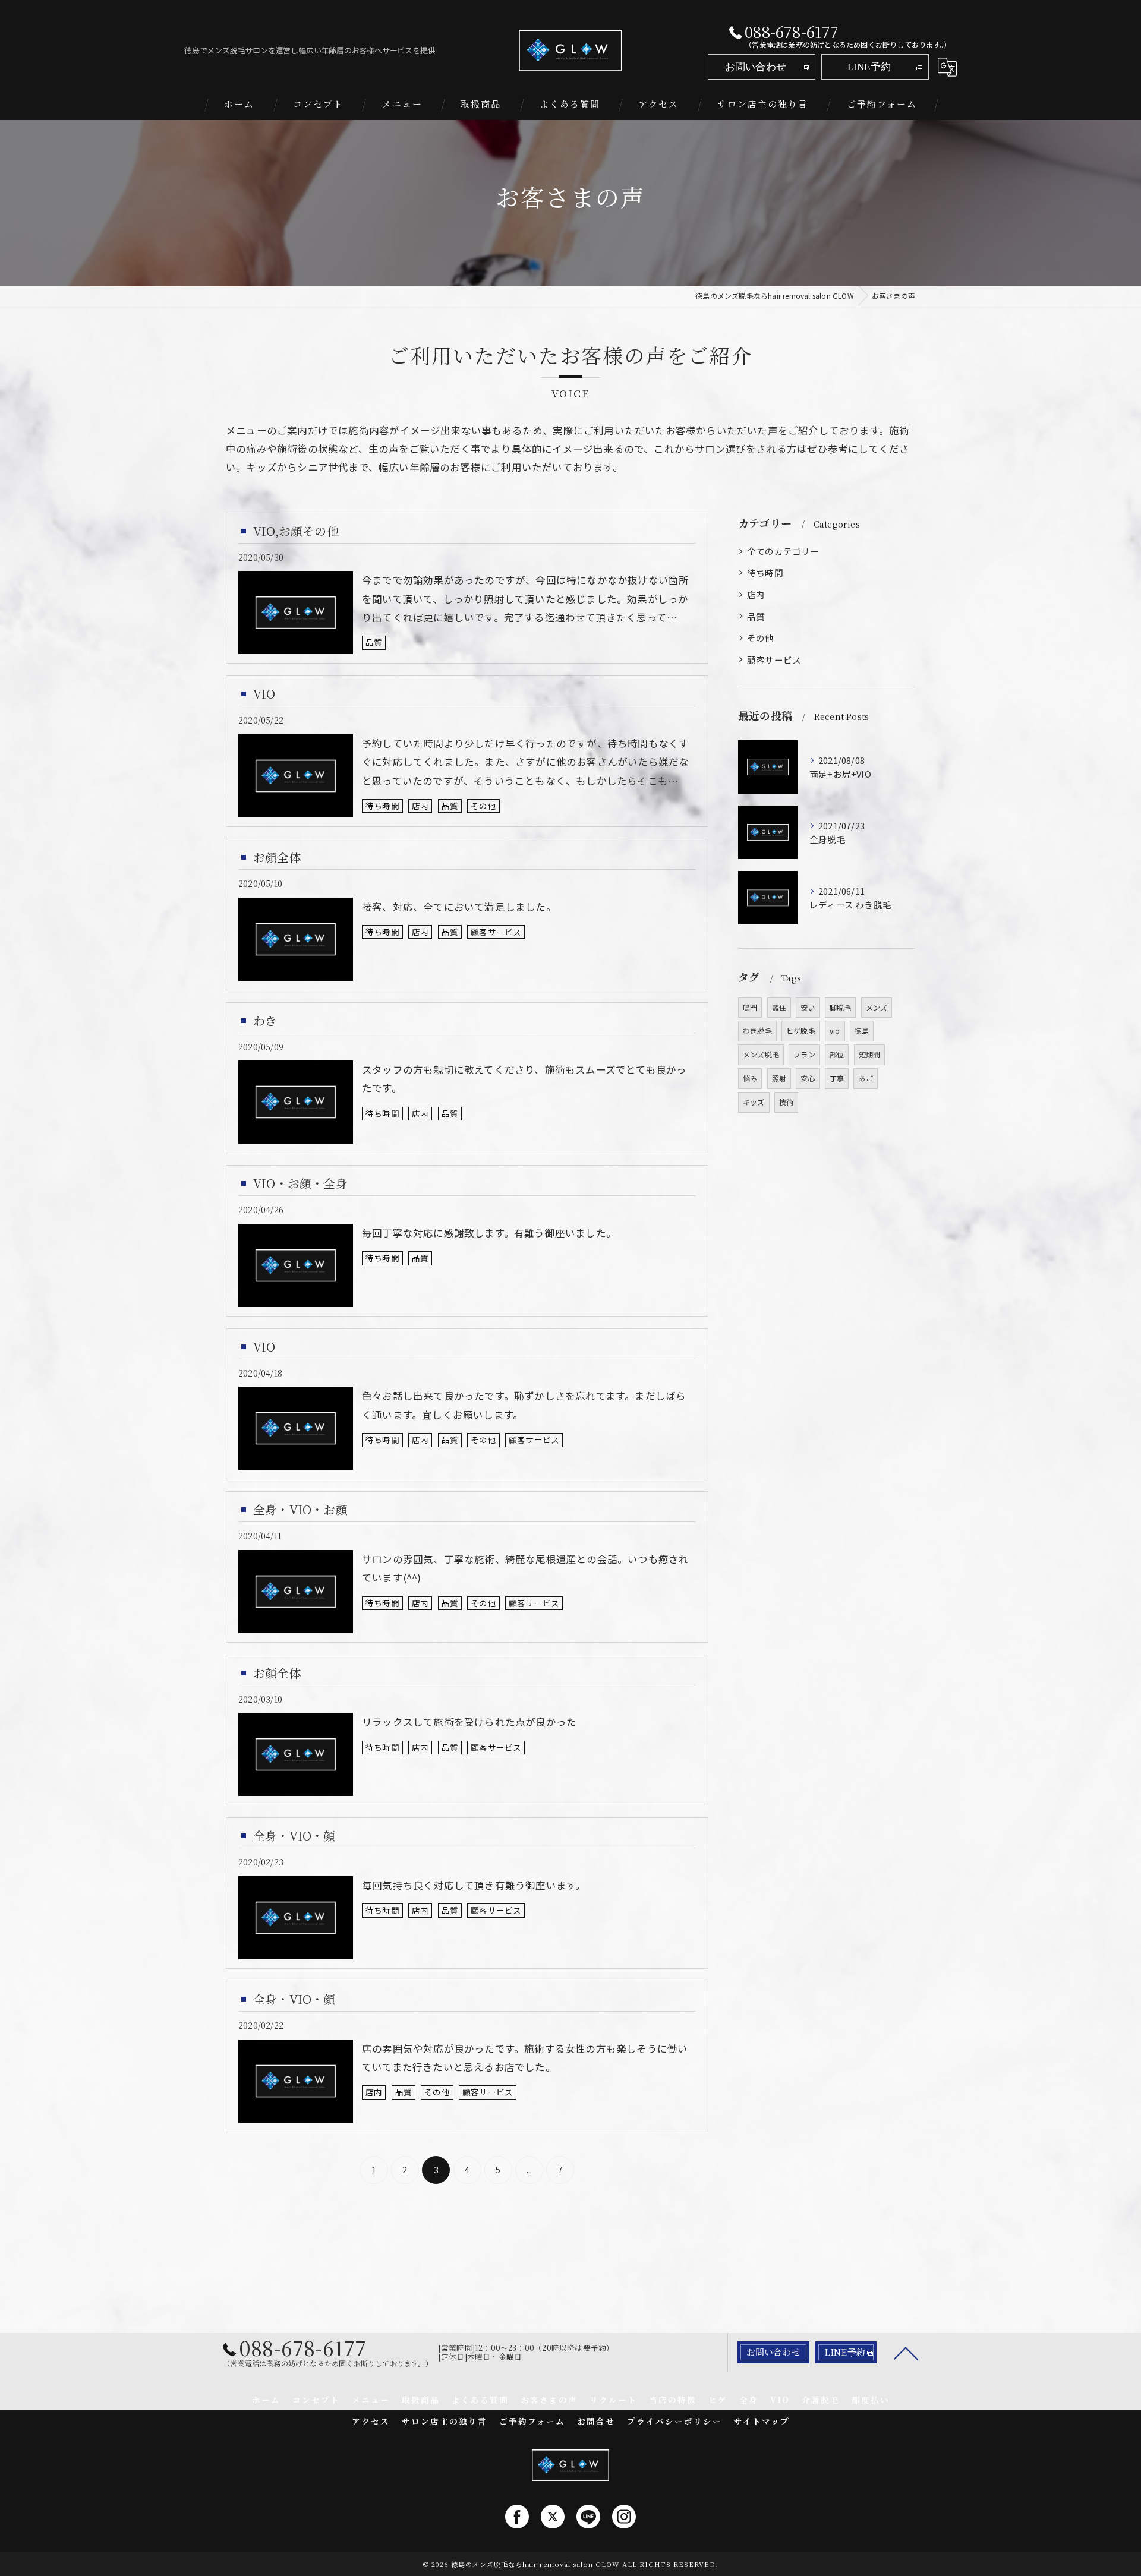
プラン (804, 1054)
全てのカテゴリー (783, 551)
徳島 (862, 1030)
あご (865, 1078)
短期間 (870, 1054)
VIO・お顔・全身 (300, 1183)
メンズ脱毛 (761, 1054)
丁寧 (837, 1078)
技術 (786, 1102)
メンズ (877, 1007)
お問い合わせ (756, 67)
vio (835, 1030)
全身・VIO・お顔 (300, 1509)
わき (265, 1020)
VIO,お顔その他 (296, 531)
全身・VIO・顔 (294, 1835)
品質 (374, 642)
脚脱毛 (841, 1007)
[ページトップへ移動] (906, 2353)
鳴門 (750, 1007)
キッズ (754, 1102)
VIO (264, 694)
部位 (837, 1054)
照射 (779, 1078)
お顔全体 (277, 857)
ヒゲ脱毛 (801, 1030)
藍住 (779, 1007)
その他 (483, 806)
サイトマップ (762, 2421)
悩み (750, 1078)
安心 (808, 1078)
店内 (420, 806)
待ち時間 (382, 806)
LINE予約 (869, 67)
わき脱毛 (757, 1030)
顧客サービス (496, 932)
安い (808, 1007)
